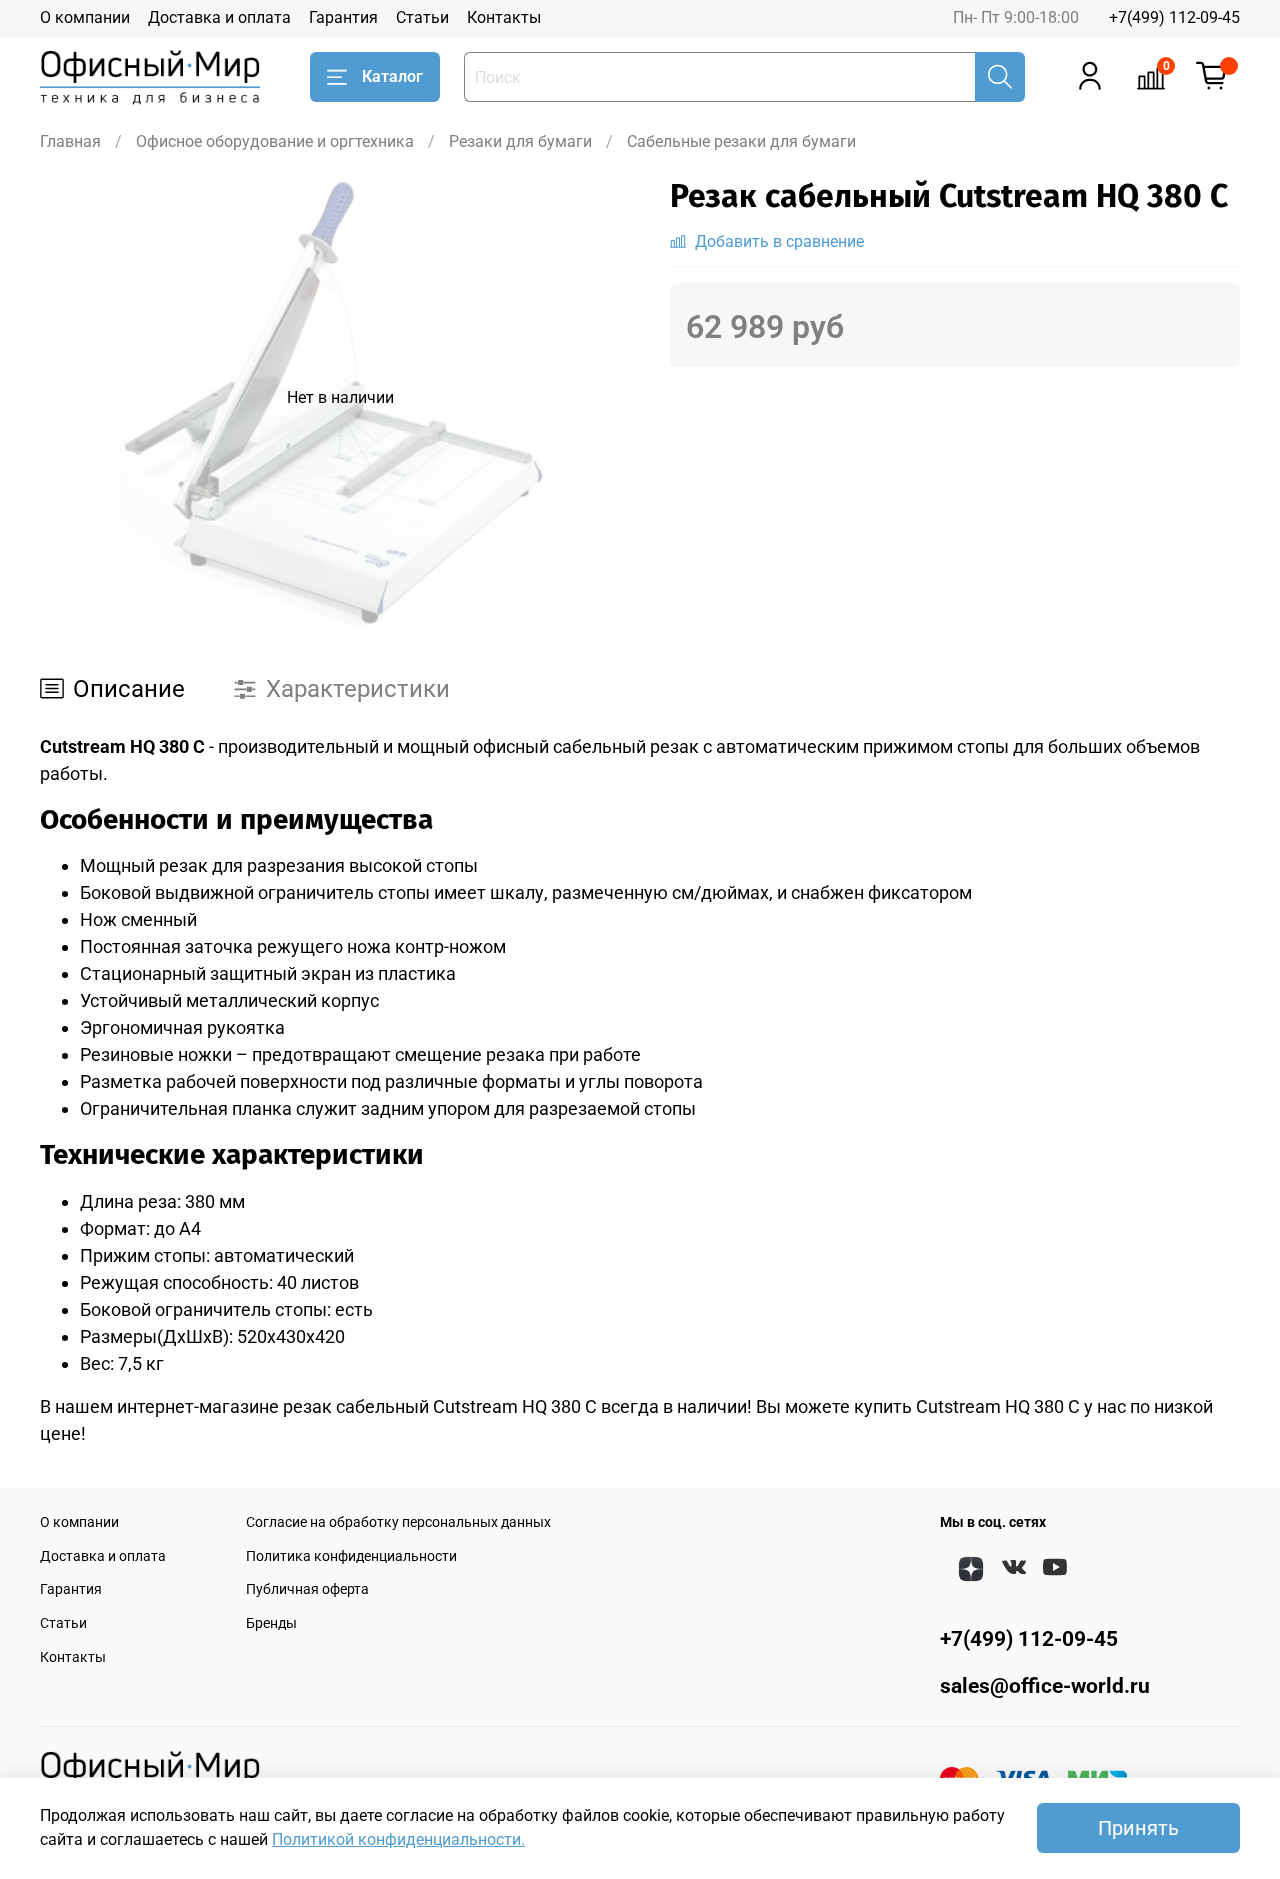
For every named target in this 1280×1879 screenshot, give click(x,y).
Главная (70, 141)
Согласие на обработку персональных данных (398, 1522)
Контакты (504, 17)
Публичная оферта (307, 1589)
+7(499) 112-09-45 (1174, 17)
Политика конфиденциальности (351, 1556)
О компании (85, 17)
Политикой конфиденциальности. (398, 1839)
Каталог (392, 76)
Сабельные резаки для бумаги (741, 141)
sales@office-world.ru (1045, 1686)
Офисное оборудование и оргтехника (275, 141)
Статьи (422, 17)
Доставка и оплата (219, 17)
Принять (1138, 1828)
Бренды (271, 1623)
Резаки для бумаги (520, 141)
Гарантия (343, 17)
